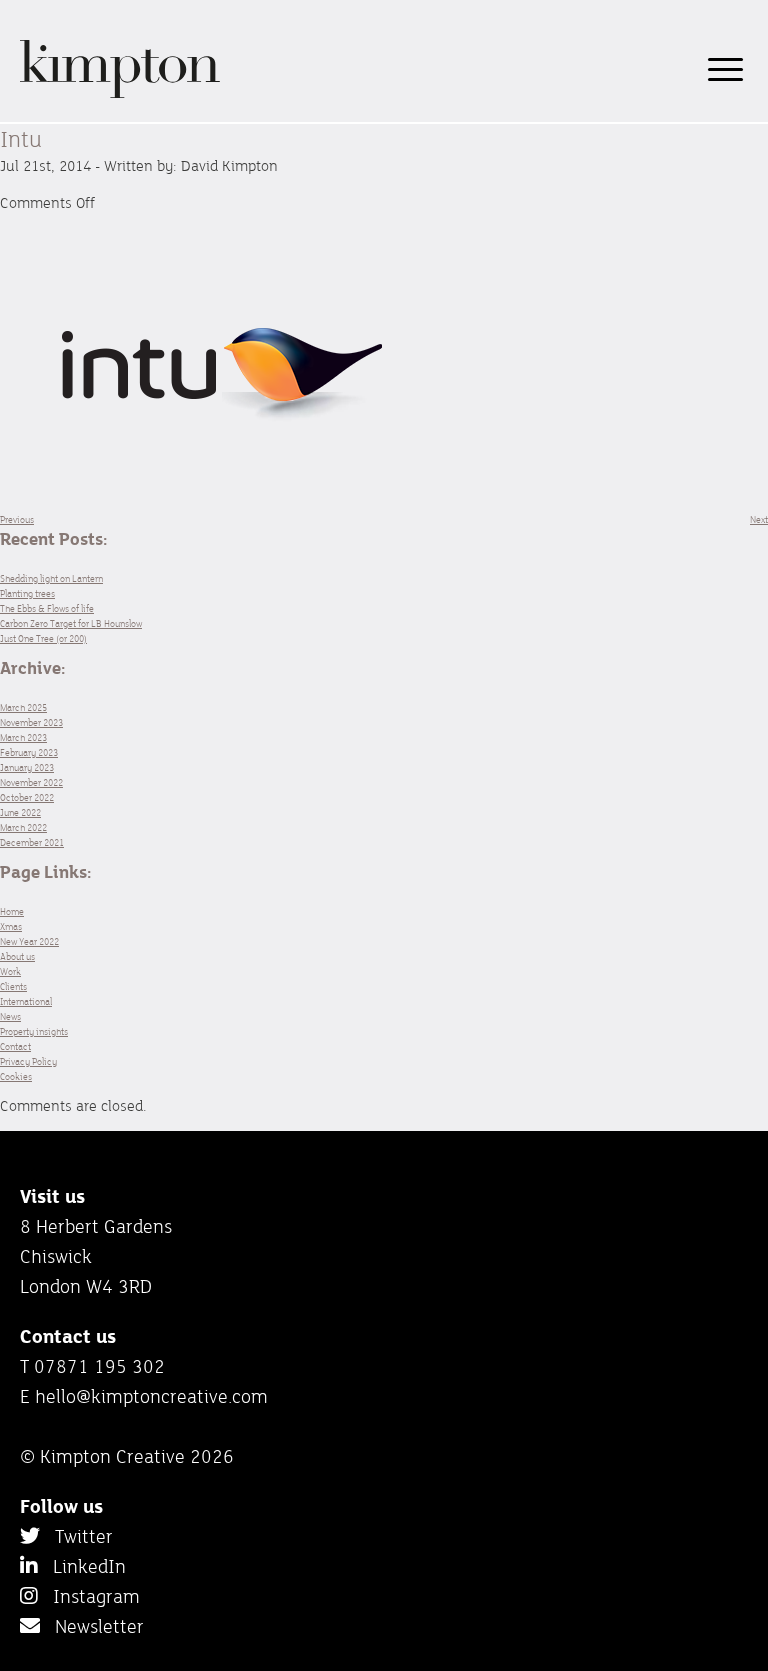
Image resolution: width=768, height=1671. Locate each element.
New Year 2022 (29, 941)
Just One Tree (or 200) (43, 638)
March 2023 (23, 737)
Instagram (89, 1596)
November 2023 (31, 722)
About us (17, 956)
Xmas (11, 926)
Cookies (16, 1076)
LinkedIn (82, 1566)
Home (12, 911)
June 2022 (20, 812)
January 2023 (27, 767)
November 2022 (31, 782)
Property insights (34, 1031)
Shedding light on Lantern (51, 578)
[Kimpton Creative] (120, 94)
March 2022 (23, 827)
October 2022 (27, 797)
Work (10, 971)
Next (759, 519)
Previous (17, 519)
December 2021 (32, 842)
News (10, 1016)
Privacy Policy (28, 1061)
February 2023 (29, 752)
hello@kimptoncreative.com (151, 1396)
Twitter (76, 1536)
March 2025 (23, 707)
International (26, 1001)
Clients (13, 986)
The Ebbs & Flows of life (47, 608)
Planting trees (27, 593)
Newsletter (92, 1626)
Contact (15, 1046)
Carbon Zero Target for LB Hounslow (71, 623)
